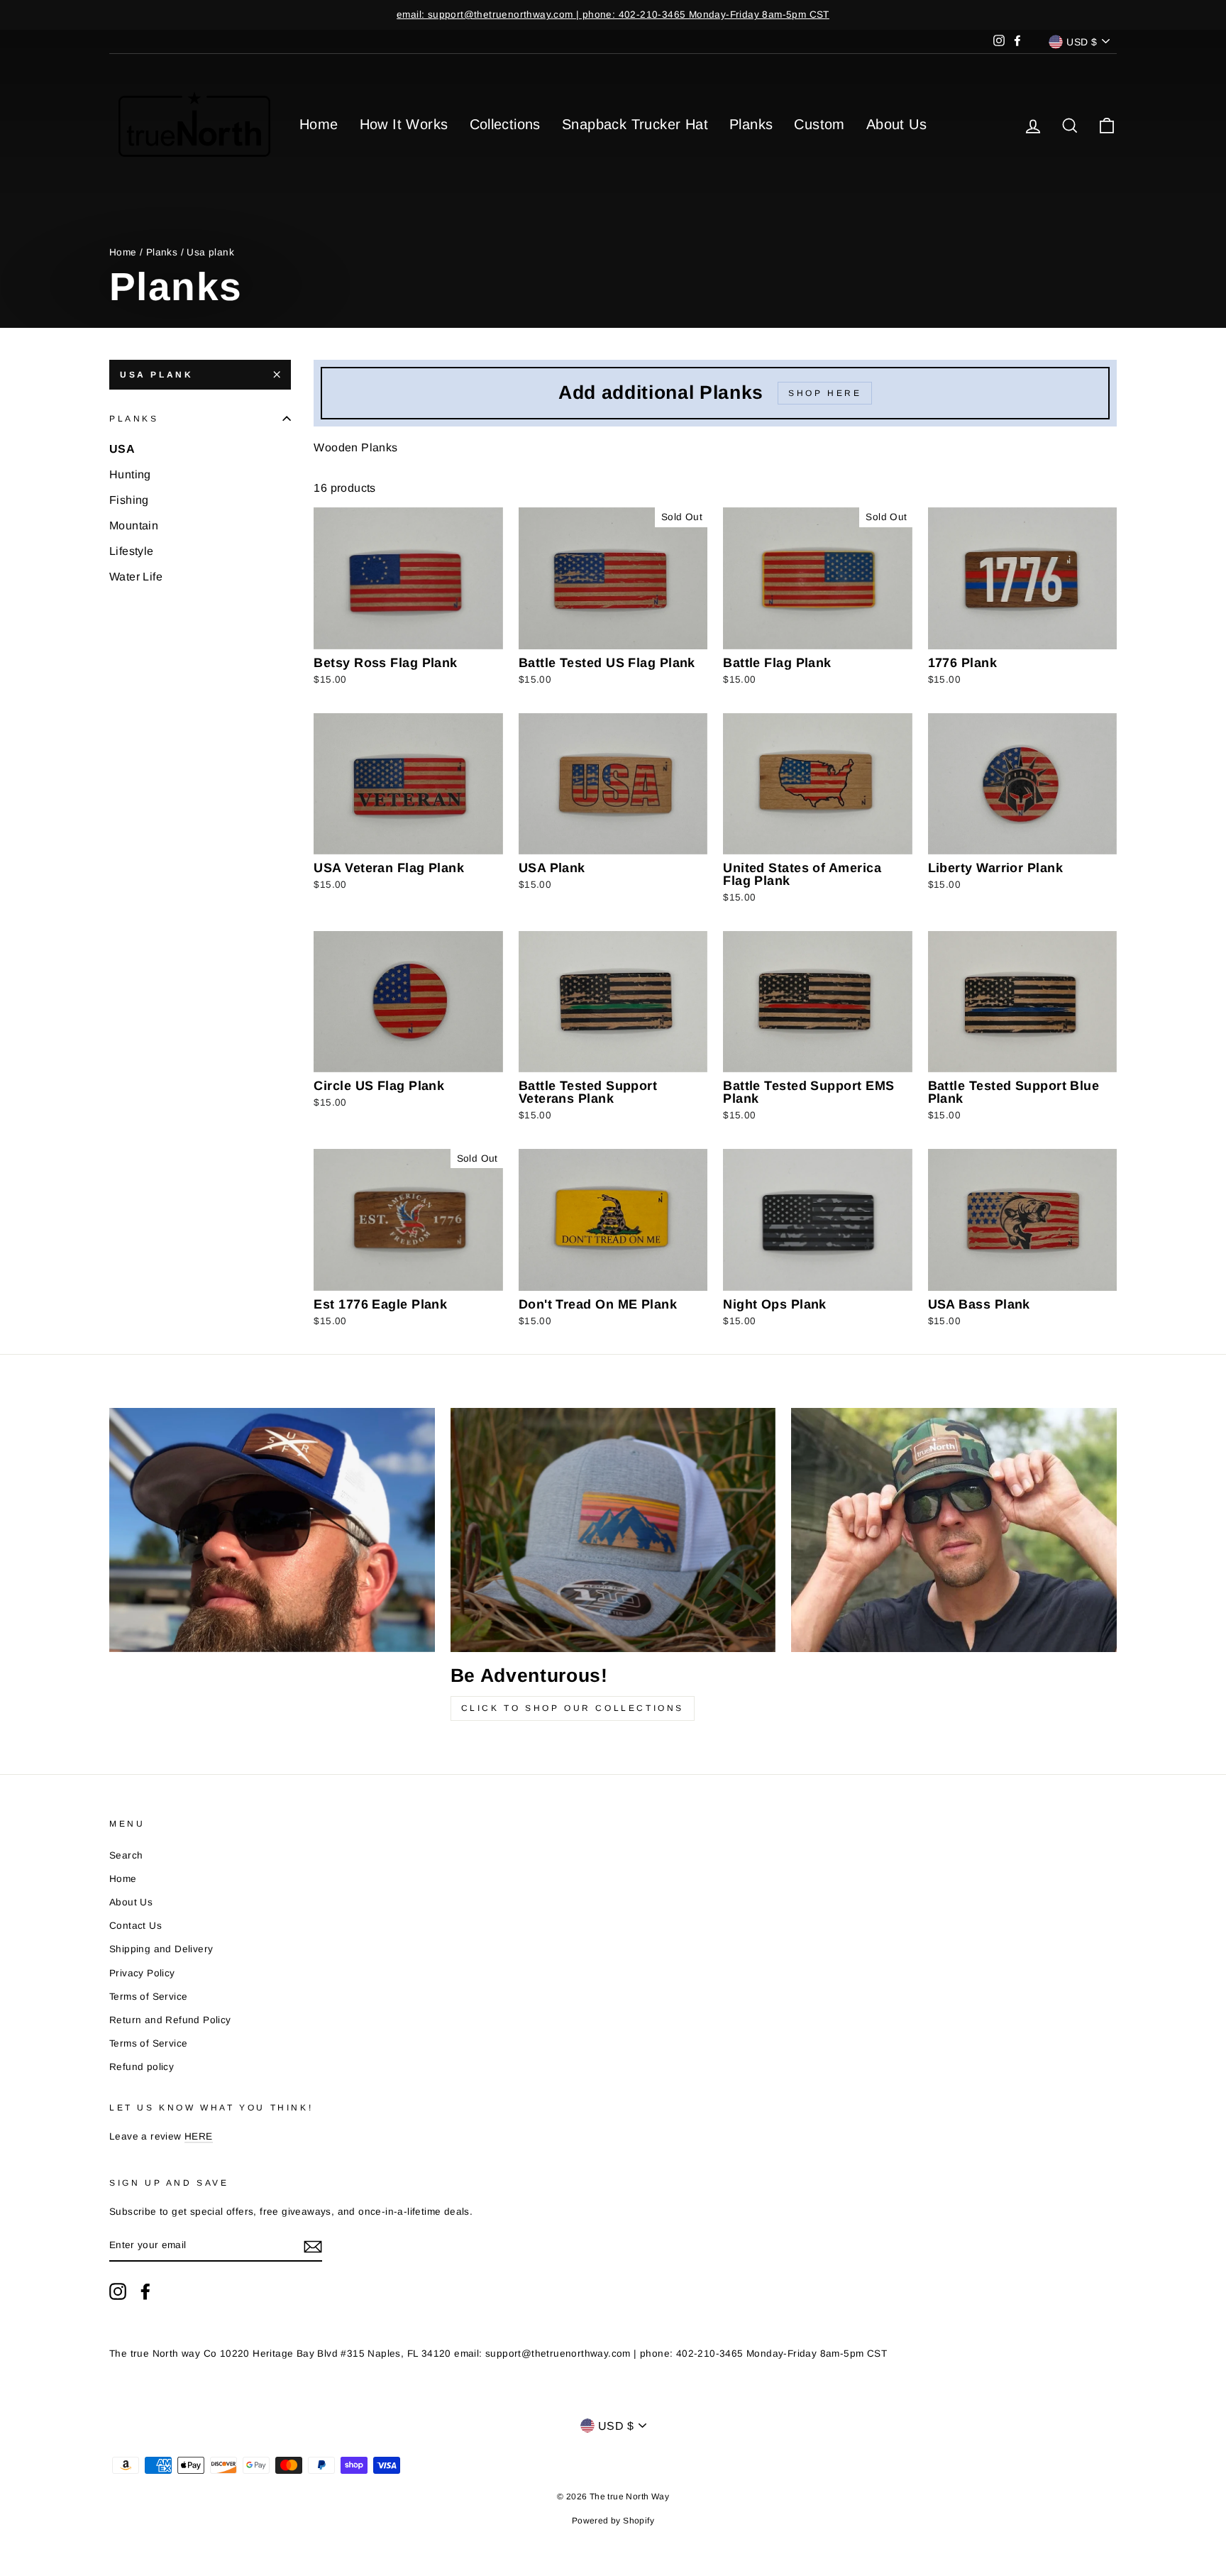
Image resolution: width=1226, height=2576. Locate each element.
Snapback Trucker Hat (635, 124)
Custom (819, 124)
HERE (199, 2136)
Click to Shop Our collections (573, 1708)
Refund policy (142, 2067)
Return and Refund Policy (170, 2020)
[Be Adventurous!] (613, 1530)
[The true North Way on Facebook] (145, 2291)
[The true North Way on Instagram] (118, 2291)
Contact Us (136, 1926)
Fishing (129, 500)
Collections (505, 124)
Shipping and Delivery (161, 1949)
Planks (751, 124)
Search (126, 1855)
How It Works (404, 124)
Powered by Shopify (613, 2521)
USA (122, 449)
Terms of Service (148, 1997)
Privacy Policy (142, 1973)
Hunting (130, 474)
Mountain (134, 525)
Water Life (136, 577)
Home (319, 124)
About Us (896, 124)
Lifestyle (132, 551)
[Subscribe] (313, 2246)
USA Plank (156, 375)
